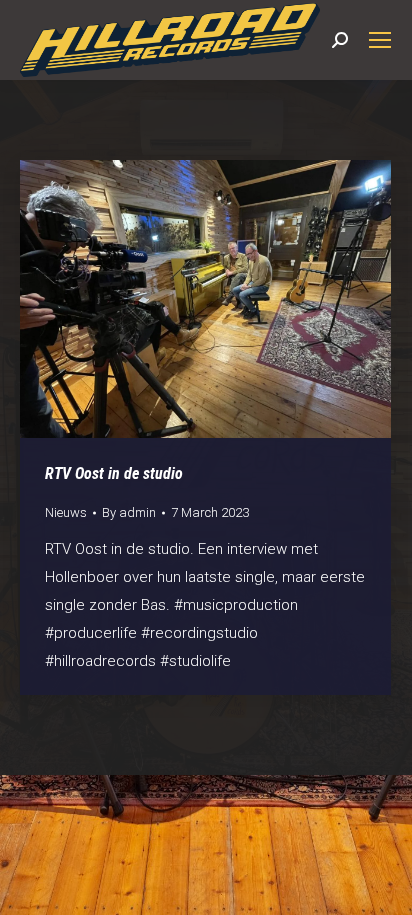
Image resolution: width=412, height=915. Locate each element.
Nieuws (66, 512)
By (129, 512)
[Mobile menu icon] (380, 40)
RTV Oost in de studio (114, 473)
